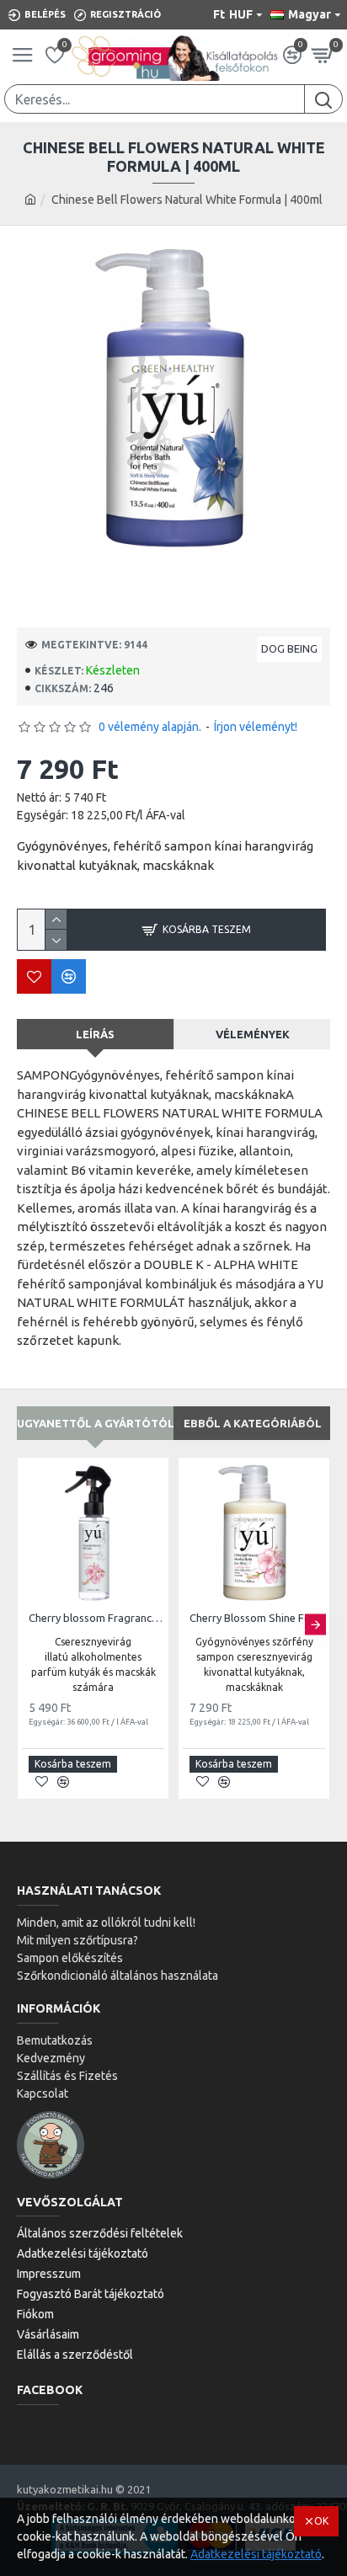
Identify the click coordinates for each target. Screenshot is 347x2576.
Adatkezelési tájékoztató (256, 2554)
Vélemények (253, 1034)
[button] (32, 1624)
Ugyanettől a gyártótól (95, 1423)
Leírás (95, 1034)
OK (321, 2521)
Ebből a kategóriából (253, 1423)
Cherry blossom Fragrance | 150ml (96, 1618)
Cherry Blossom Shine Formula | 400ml (257, 1618)
